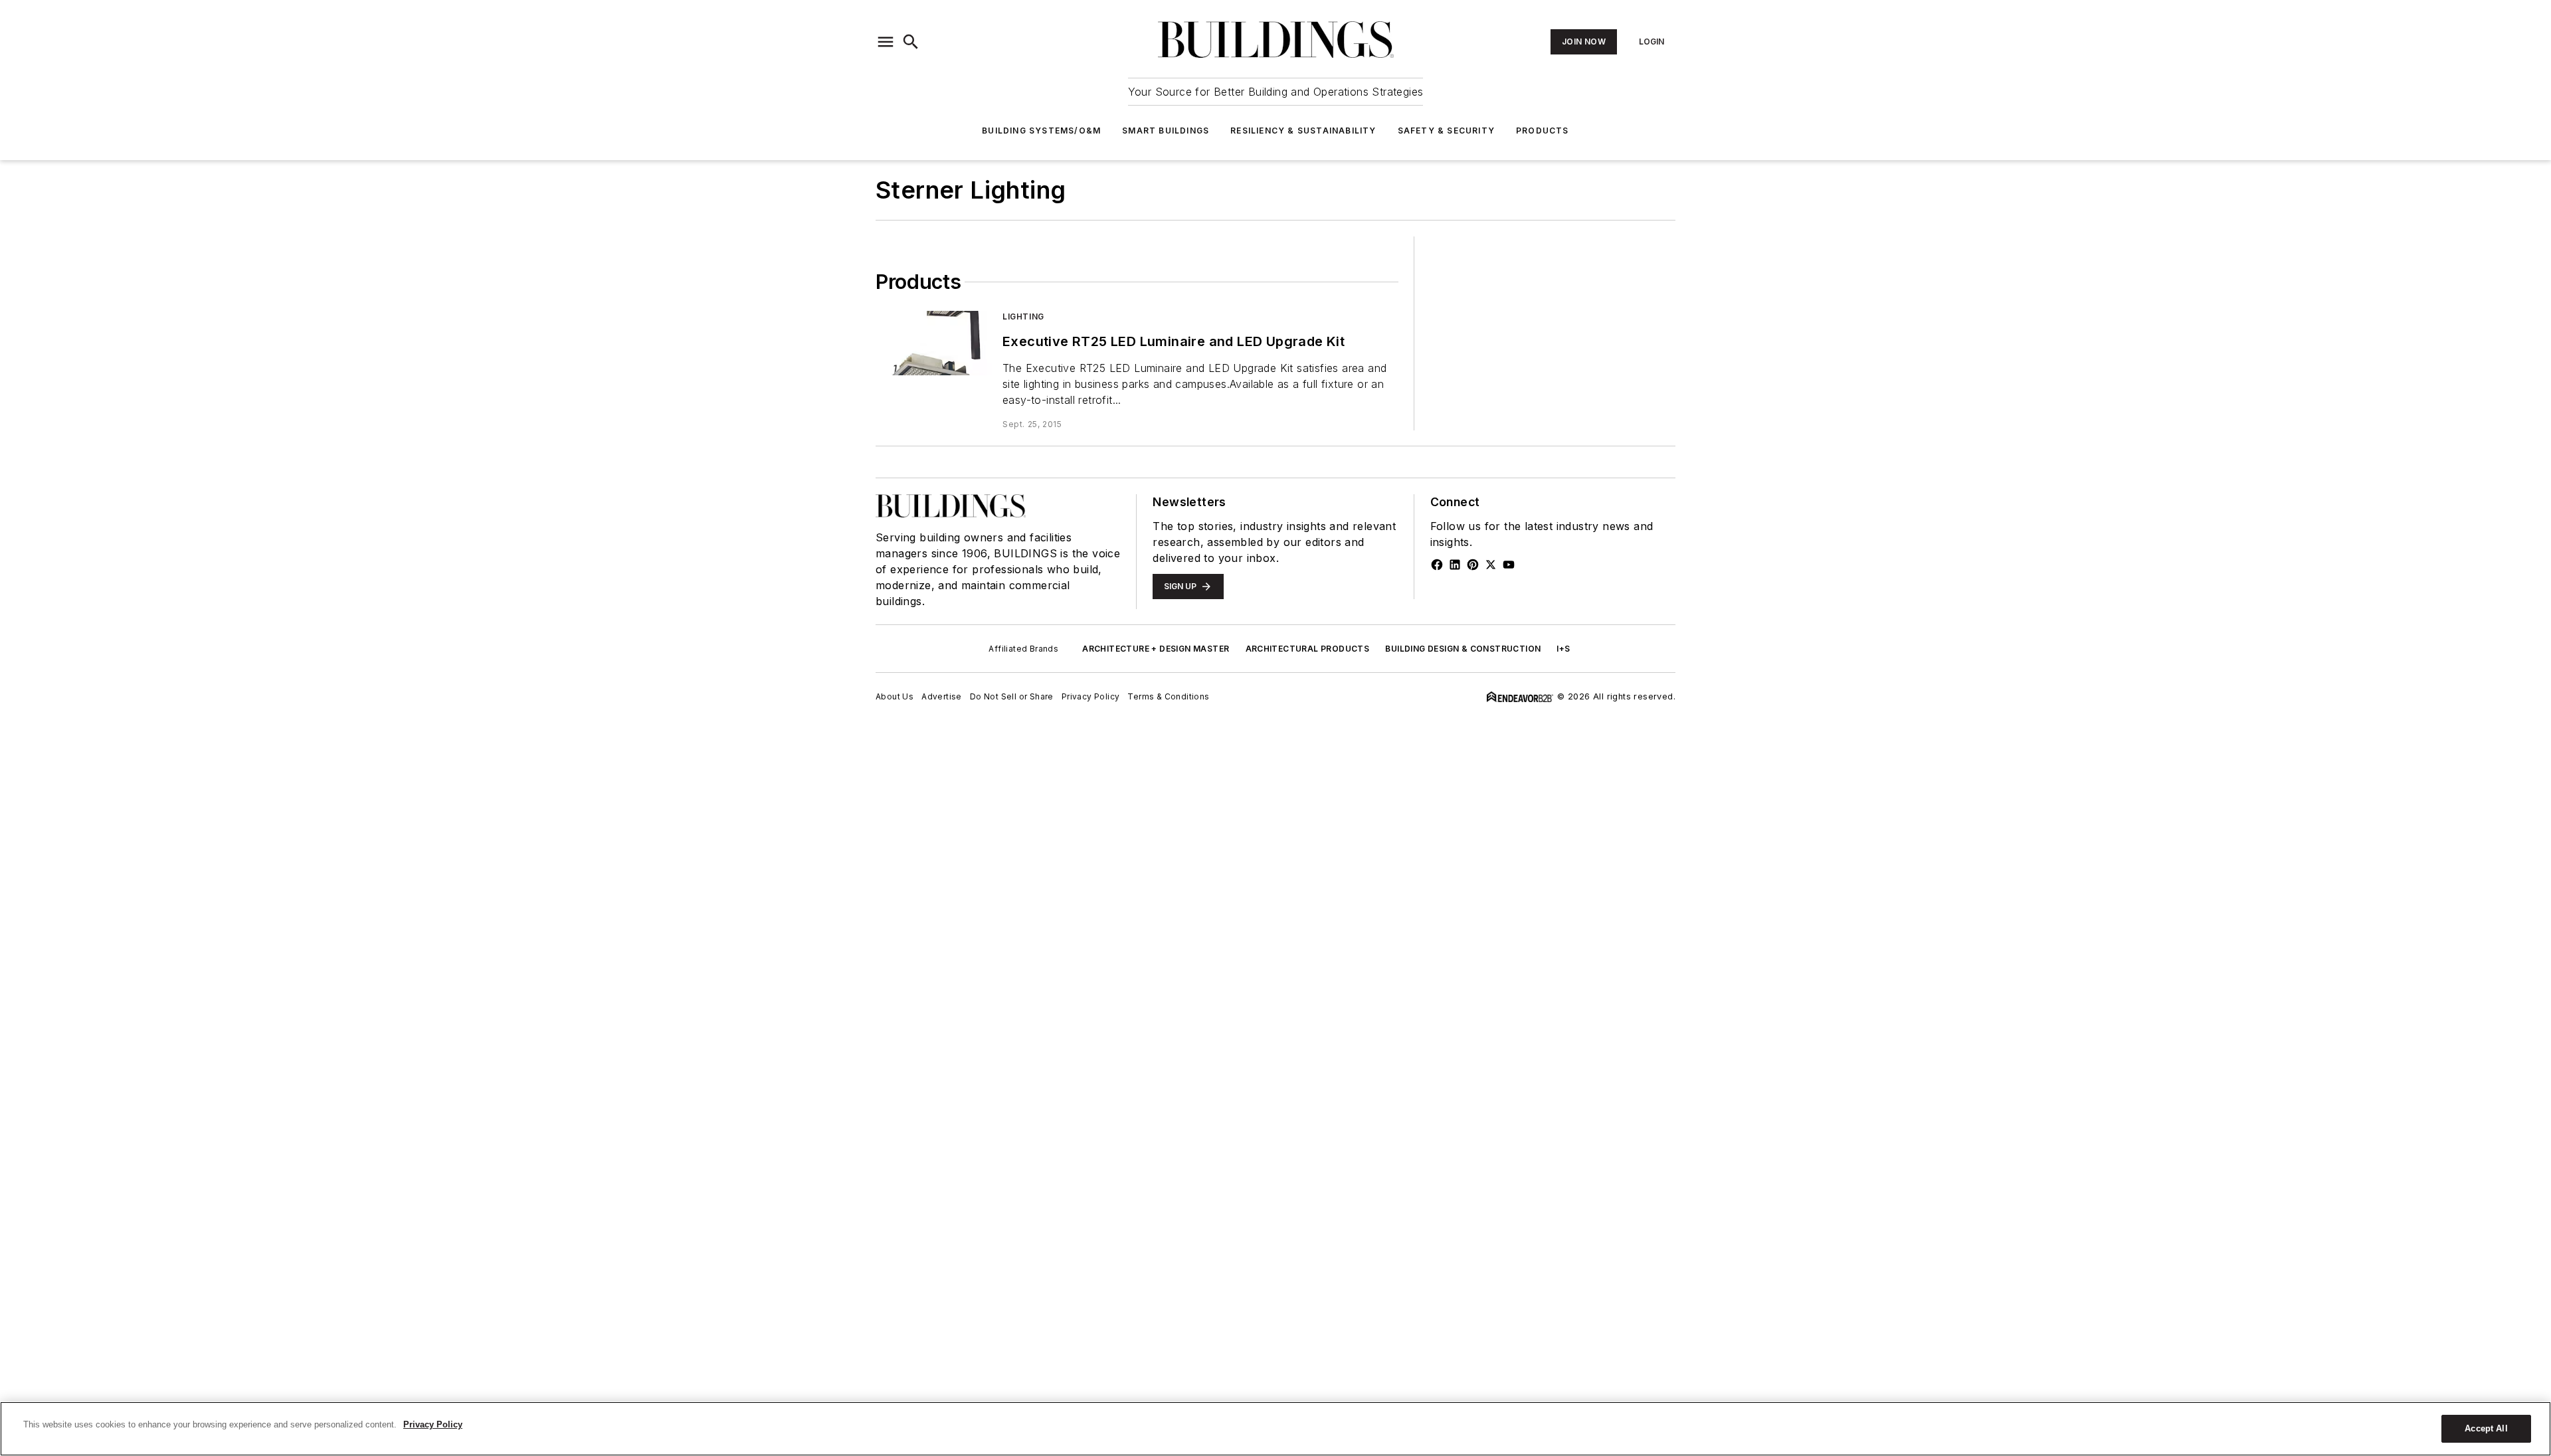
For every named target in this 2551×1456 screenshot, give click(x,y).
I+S (1563, 649)
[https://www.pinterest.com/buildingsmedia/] (1473, 565)
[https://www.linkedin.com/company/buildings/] (1455, 565)
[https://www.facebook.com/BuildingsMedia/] (1437, 565)
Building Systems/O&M (1041, 131)
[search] (911, 42)
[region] (1275, 1429)
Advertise (942, 696)
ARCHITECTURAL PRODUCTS (1308, 649)
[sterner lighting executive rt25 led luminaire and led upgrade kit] (934, 343)
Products (1543, 131)
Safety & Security (1446, 131)
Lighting (1023, 317)
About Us (895, 696)
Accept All (2486, 1428)
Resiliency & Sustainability (1303, 131)
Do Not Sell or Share (1012, 696)
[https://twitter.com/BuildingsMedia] (1491, 565)
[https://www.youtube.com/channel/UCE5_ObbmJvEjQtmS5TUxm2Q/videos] (1509, 565)
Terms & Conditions (1168, 696)
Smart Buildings (1166, 131)
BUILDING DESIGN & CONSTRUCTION (1463, 649)
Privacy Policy (1091, 696)
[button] (886, 42)
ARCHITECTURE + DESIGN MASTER (1156, 649)
